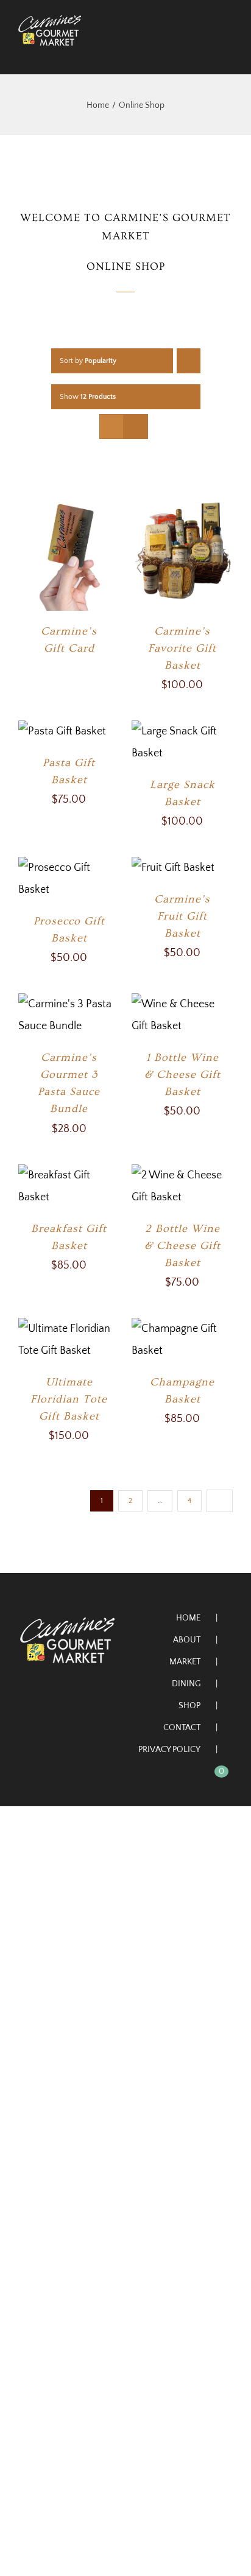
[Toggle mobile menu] (228, 52)
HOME (188, 1618)
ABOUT (187, 1640)
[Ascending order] (189, 361)
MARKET (185, 1662)
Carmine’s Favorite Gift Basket (182, 648)
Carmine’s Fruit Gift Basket (182, 916)
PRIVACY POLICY (169, 1750)
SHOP (189, 1706)
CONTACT (182, 1728)
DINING (186, 1684)
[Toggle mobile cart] (206, 52)
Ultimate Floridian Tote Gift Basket (69, 1399)
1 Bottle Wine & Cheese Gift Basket (182, 1075)
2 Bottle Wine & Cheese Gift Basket (182, 1246)
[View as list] (136, 427)
